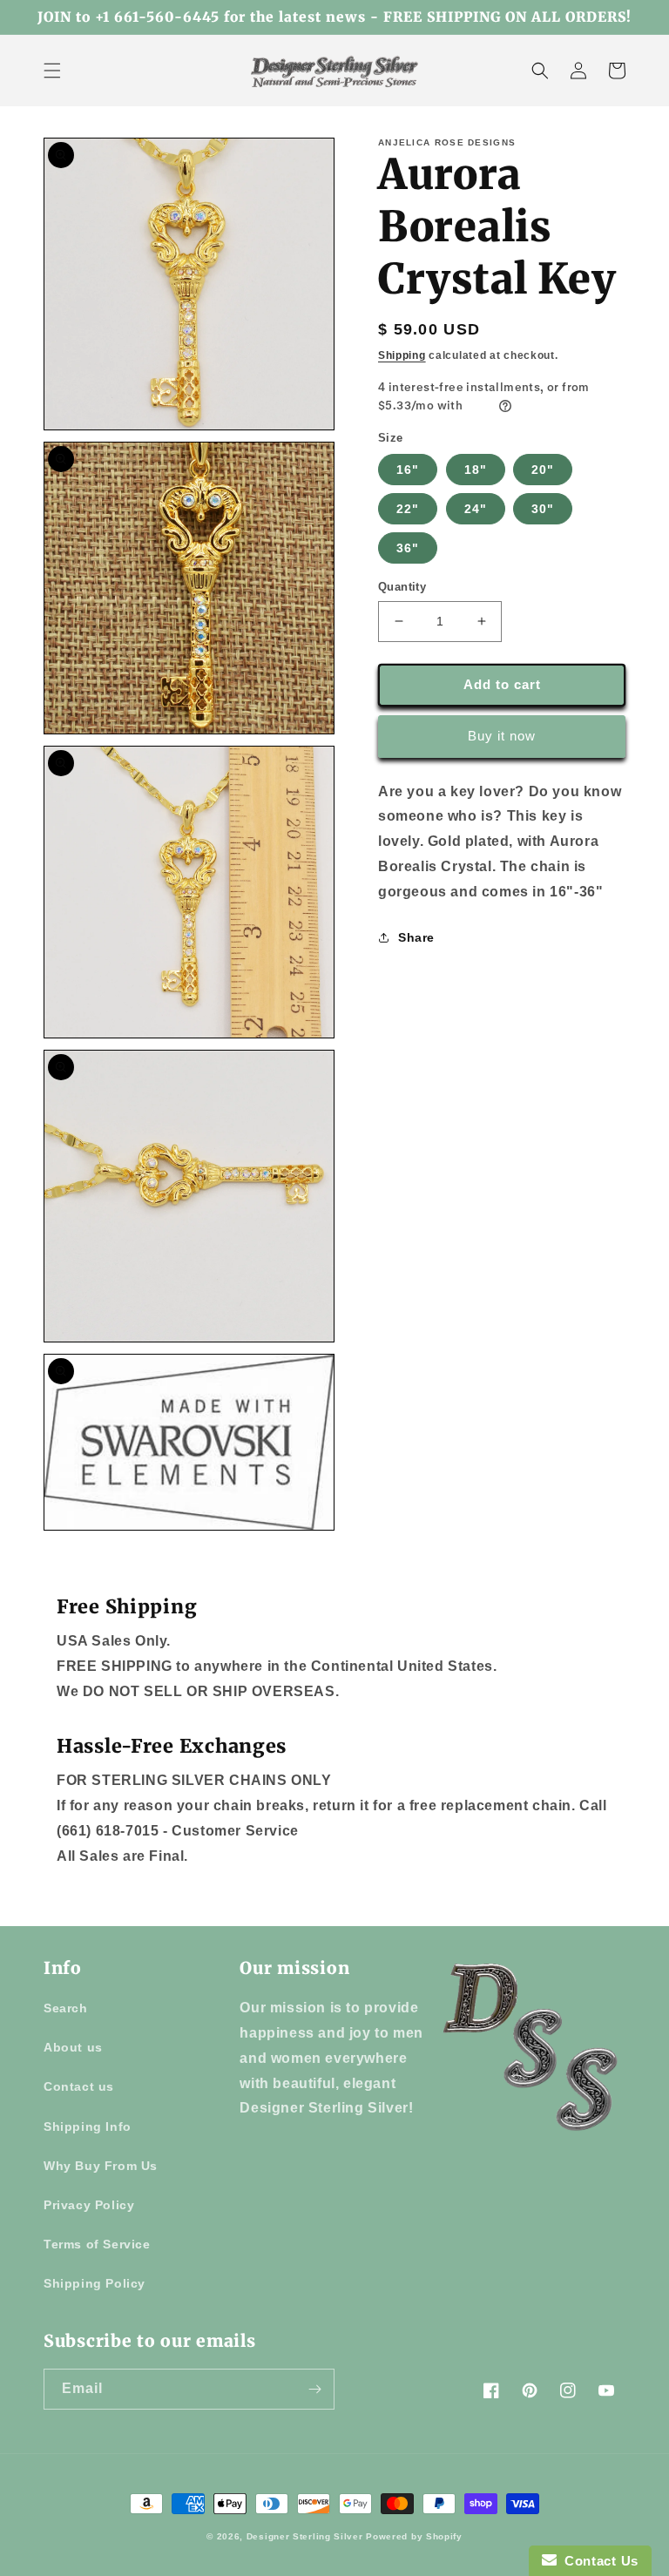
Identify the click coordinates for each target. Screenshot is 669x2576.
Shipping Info (88, 2126)
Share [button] (416, 937)
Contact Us (598, 2561)
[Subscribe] (314, 2389)
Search (66, 2008)
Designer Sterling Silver (305, 2536)
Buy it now (502, 736)
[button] (52, 71)
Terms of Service (97, 2244)
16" (408, 470)
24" (476, 509)
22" (408, 509)
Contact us (79, 2086)
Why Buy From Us (101, 2166)
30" (543, 509)
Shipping (402, 355)
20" (543, 470)
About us (73, 2047)
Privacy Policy (89, 2205)
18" (476, 470)
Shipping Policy (95, 2283)
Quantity (402, 587)
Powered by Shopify (414, 2536)
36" (408, 548)
